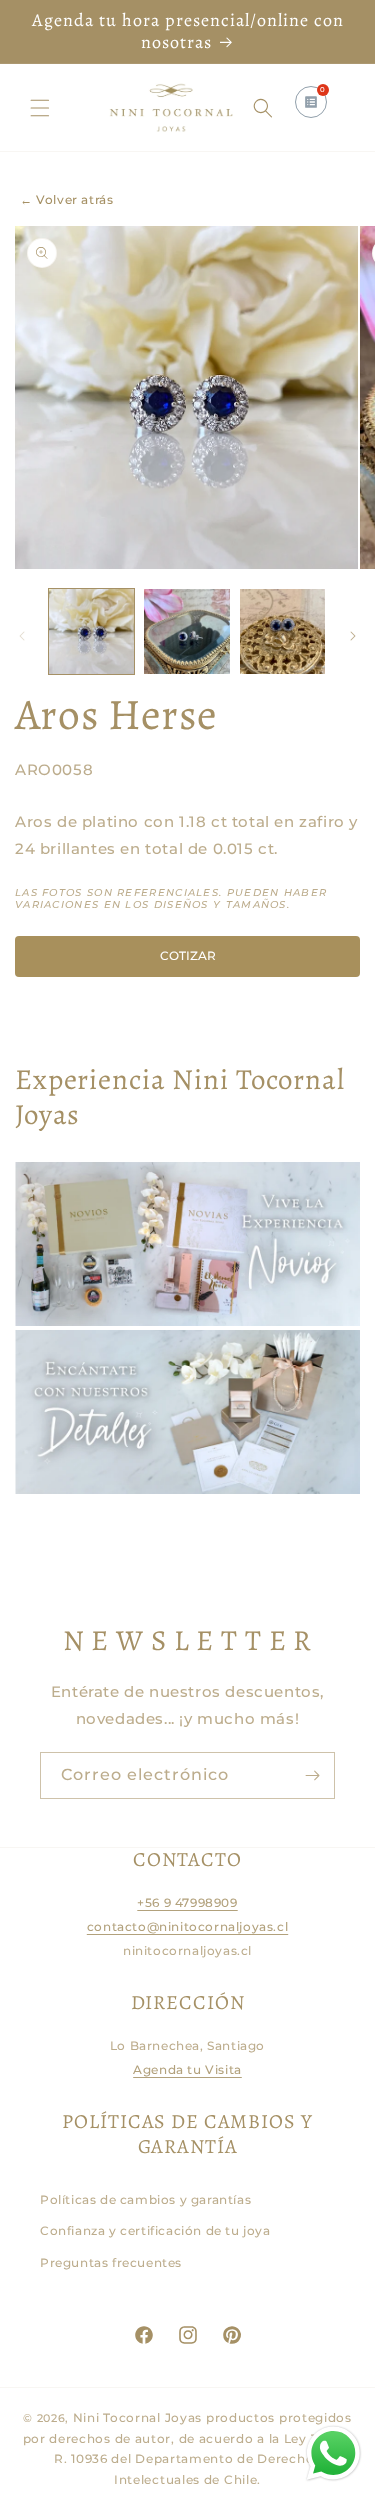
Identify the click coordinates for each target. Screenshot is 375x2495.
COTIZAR (188, 955)
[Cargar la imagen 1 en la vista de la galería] (91, 631)
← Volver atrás (66, 199)
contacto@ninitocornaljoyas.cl (187, 1926)
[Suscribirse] (312, 1775)
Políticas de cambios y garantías (145, 2199)
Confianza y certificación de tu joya (155, 2230)
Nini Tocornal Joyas (137, 2417)
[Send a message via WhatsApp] (333, 2453)
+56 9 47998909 (187, 1902)
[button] (40, 108)
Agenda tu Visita (187, 2069)
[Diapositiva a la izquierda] (22, 636)
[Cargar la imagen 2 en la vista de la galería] (186, 631)
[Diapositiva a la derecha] (353, 636)
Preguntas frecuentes (111, 2262)
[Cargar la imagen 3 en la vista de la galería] (282, 631)
